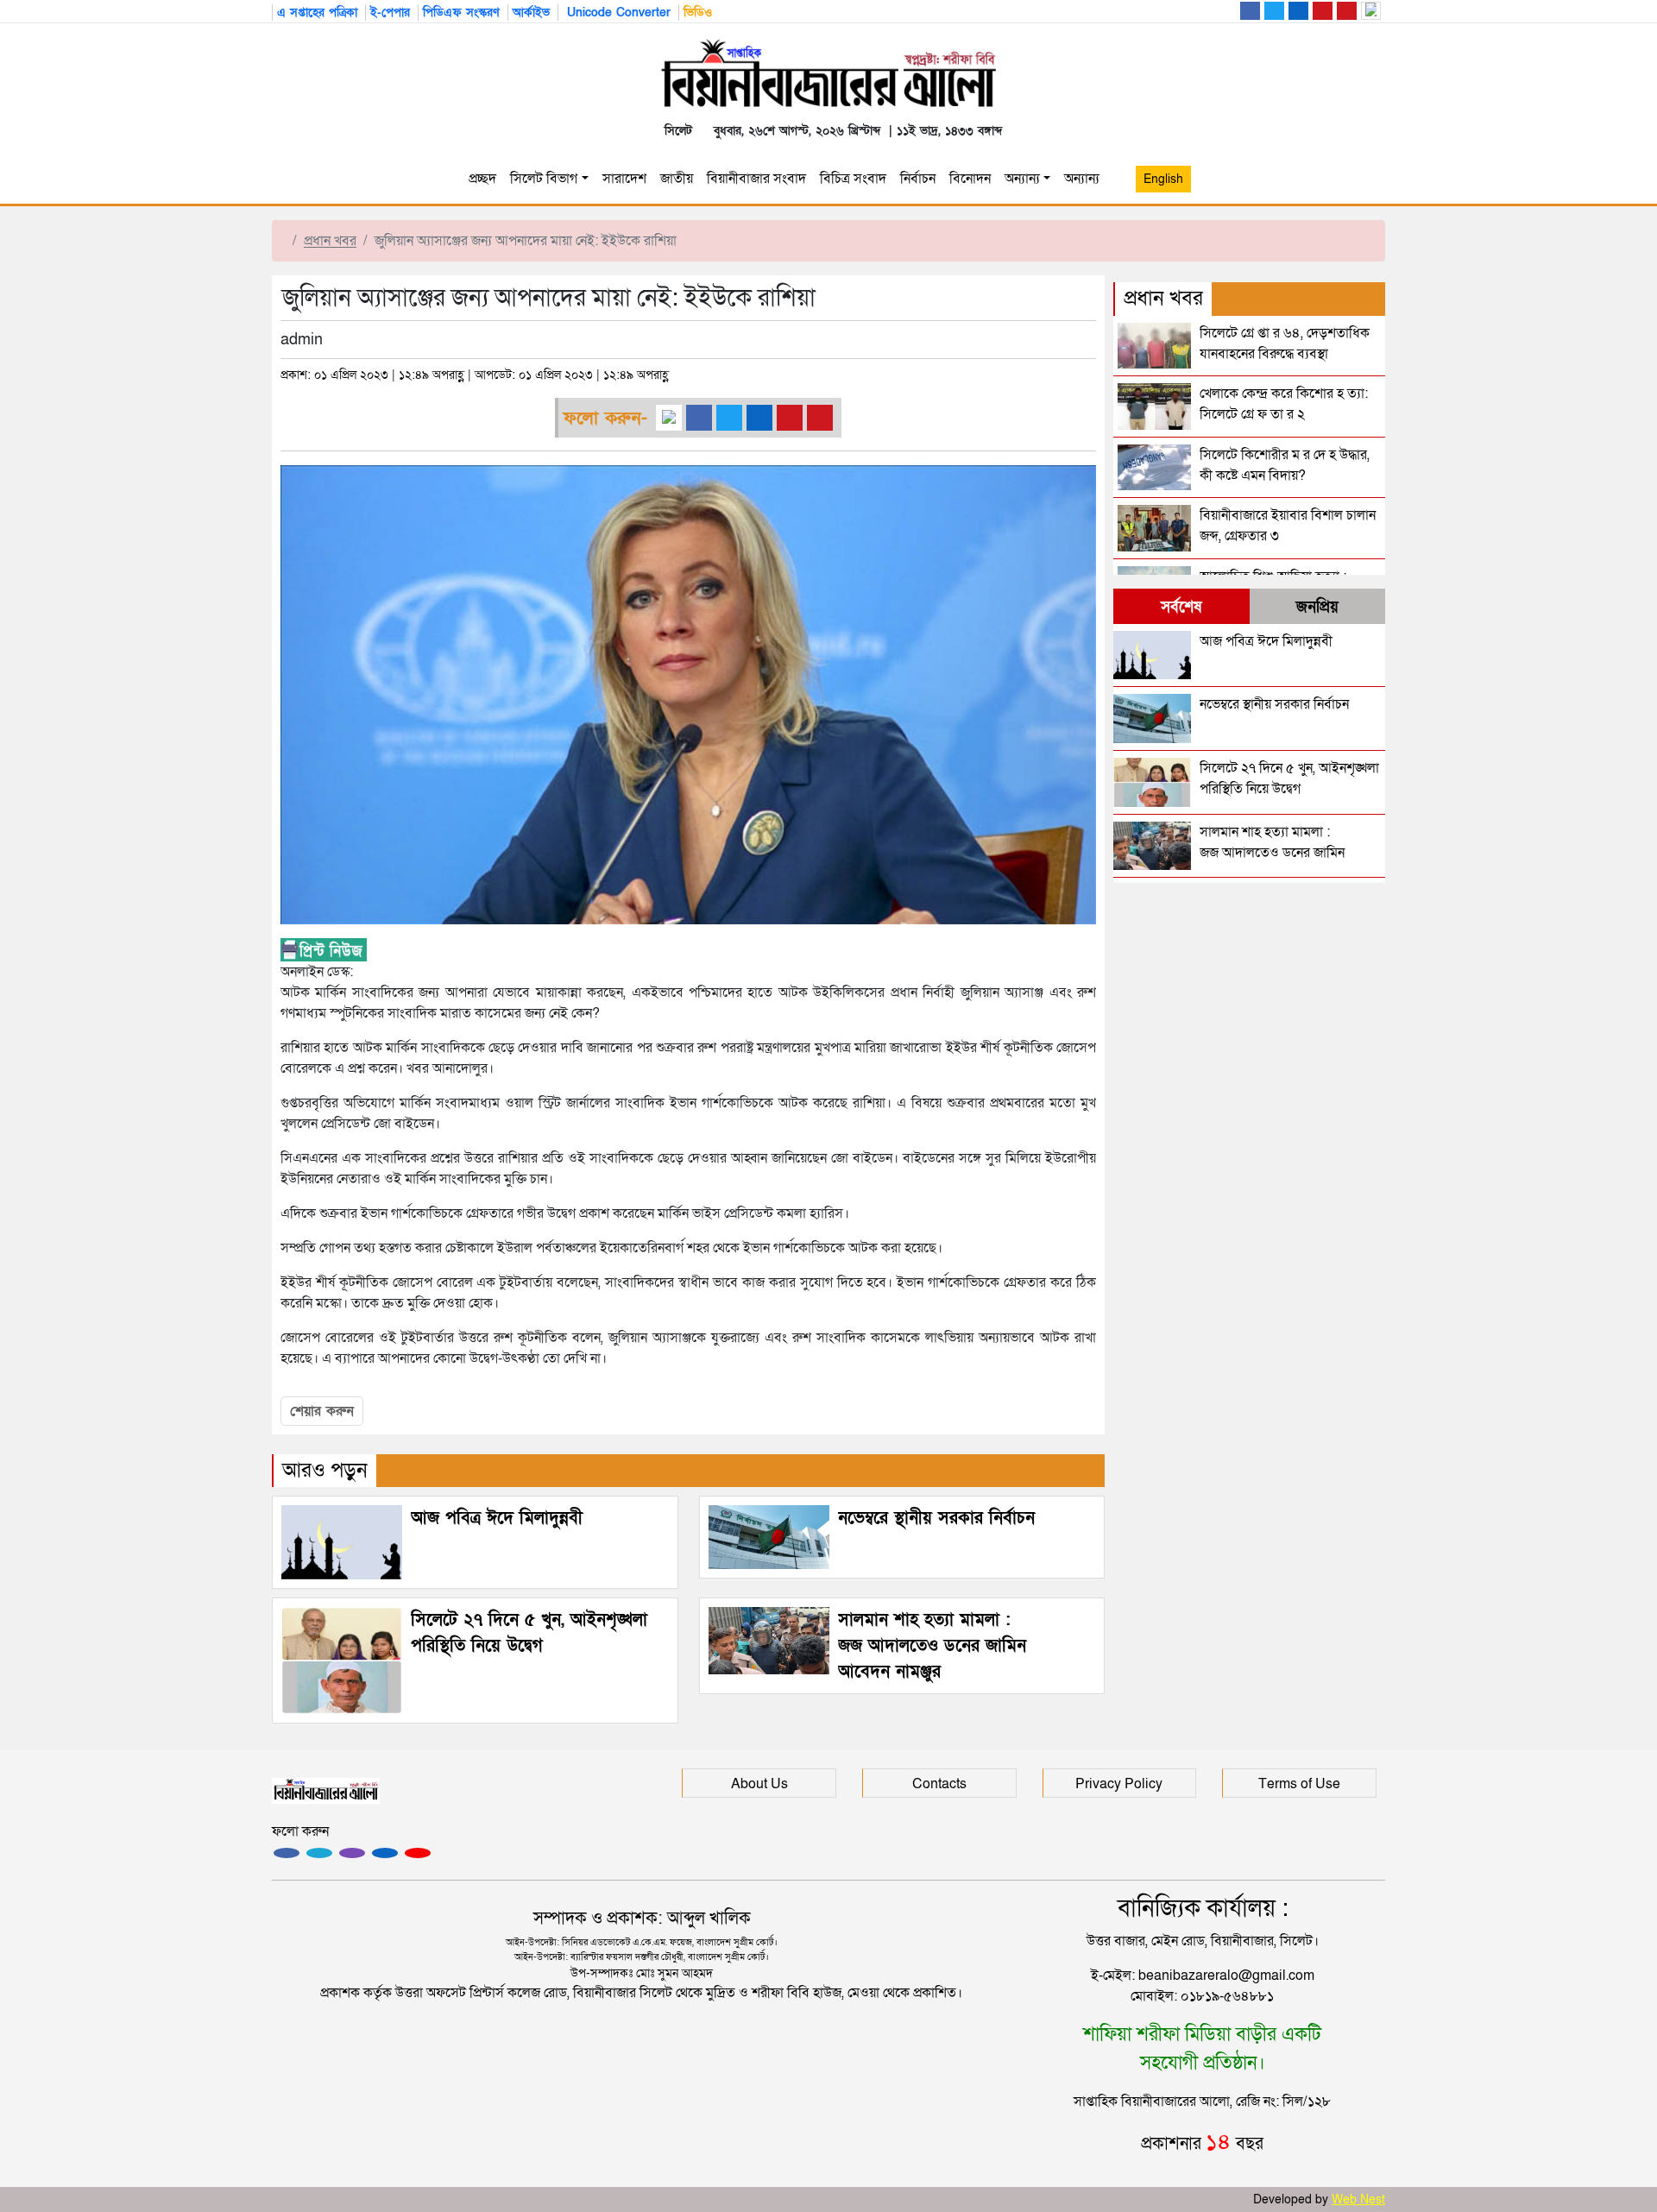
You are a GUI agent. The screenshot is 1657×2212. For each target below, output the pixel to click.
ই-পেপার (390, 13)
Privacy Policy (1119, 1784)
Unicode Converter (617, 13)
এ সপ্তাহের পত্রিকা (317, 13)
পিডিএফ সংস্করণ (461, 13)
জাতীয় (677, 179)
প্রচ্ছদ (482, 179)
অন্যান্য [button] (1085, 179)
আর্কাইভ (531, 13)
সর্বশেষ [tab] (1181, 607)
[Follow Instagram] (319, 1853)
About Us (759, 1784)
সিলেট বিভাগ (544, 179)
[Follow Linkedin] (385, 1853)
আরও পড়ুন (325, 1470)
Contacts (939, 1784)
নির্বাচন (918, 179)
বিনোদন (970, 179)
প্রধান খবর (330, 241)
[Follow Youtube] (418, 1853)
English (1163, 179)
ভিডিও (698, 13)
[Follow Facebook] (287, 1853)
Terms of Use (1299, 1784)
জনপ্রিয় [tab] (1317, 607)
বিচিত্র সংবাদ (853, 179)
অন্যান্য (1022, 179)
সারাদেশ (624, 179)
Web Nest (1358, 2199)
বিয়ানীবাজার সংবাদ (756, 179)
